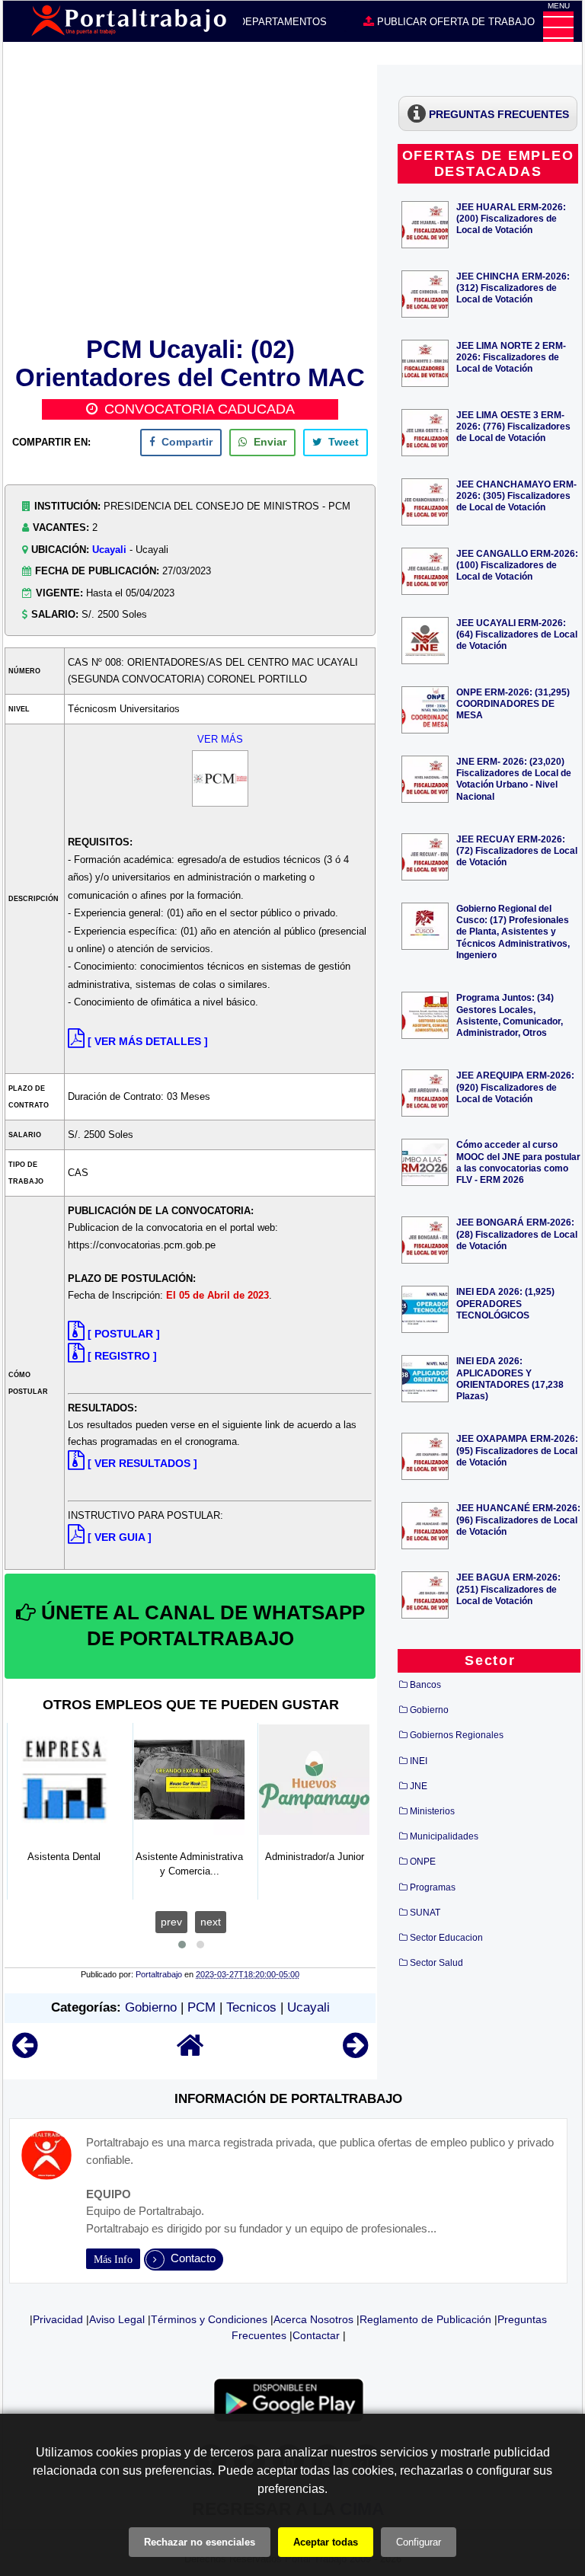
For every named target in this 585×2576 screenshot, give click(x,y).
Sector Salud (436, 1963)
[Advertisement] (190, 198)
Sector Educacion (446, 1938)
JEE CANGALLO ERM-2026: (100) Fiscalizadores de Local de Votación (517, 565)
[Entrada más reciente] (25, 2052)
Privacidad (58, 2319)
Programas (433, 1887)
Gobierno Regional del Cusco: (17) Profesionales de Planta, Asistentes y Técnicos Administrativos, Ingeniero (513, 932)
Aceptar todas (326, 2542)
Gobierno (151, 2007)
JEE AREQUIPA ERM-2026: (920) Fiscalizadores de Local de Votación (515, 1087)
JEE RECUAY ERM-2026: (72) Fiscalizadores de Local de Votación (517, 850)
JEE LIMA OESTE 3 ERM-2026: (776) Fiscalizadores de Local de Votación (513, 426)
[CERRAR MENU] (558, 27)
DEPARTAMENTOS (281, 22)
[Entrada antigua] (355, 2052)
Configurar (419, 2542)
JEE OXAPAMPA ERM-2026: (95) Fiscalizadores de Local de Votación (517, 1450)
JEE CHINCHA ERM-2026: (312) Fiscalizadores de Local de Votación (513, 288)
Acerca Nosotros (313, 2319)
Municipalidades (444, 1836)
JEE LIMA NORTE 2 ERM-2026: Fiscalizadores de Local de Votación (511, 357)
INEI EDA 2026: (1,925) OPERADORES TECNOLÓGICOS (505, 1303)
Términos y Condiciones (209, 2319)
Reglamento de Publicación (425, 2319)
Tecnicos (251, 2007)
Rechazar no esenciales (200, 2542)
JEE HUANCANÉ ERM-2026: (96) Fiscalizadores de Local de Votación (518, 1519)
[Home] (190, 2052)
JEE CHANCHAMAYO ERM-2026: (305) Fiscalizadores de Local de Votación (516, 495)
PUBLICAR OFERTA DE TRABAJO (454, 22)
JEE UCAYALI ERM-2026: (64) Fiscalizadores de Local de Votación (517, 634)
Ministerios (432, 1811)
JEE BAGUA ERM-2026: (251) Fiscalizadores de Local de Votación (508, 1588)
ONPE (423, 1862)
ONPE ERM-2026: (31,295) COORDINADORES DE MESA (513, 703)
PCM (201, 2007)
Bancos (425, 1685)
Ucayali (109, 550)
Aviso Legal (117, 2319)
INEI (419, 1761)
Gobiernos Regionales (457, 1735)
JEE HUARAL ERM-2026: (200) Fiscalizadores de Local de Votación (511, 218)
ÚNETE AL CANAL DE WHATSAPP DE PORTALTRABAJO (200, 1625)
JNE (419, 1786)
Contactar (316, 2335)
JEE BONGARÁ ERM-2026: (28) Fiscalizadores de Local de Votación (517, 1234)
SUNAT (425, 1913)
